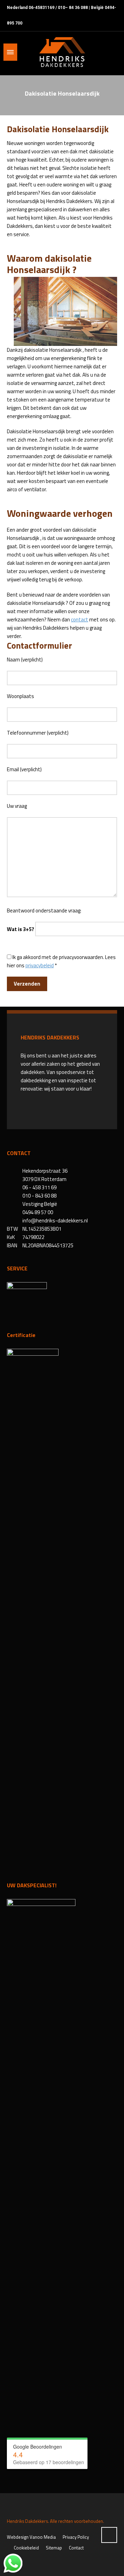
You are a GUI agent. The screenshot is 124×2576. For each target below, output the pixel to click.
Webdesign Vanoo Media (31, 2537)
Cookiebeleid (26, 2548)
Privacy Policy (76, 2537)
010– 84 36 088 (73, 8)
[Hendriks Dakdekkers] (62, 52)
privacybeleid (40, 965)
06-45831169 (42, 8)
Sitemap (54, 2548)
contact (80, 619)
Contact (76, 2548)
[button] (9, 2567)
